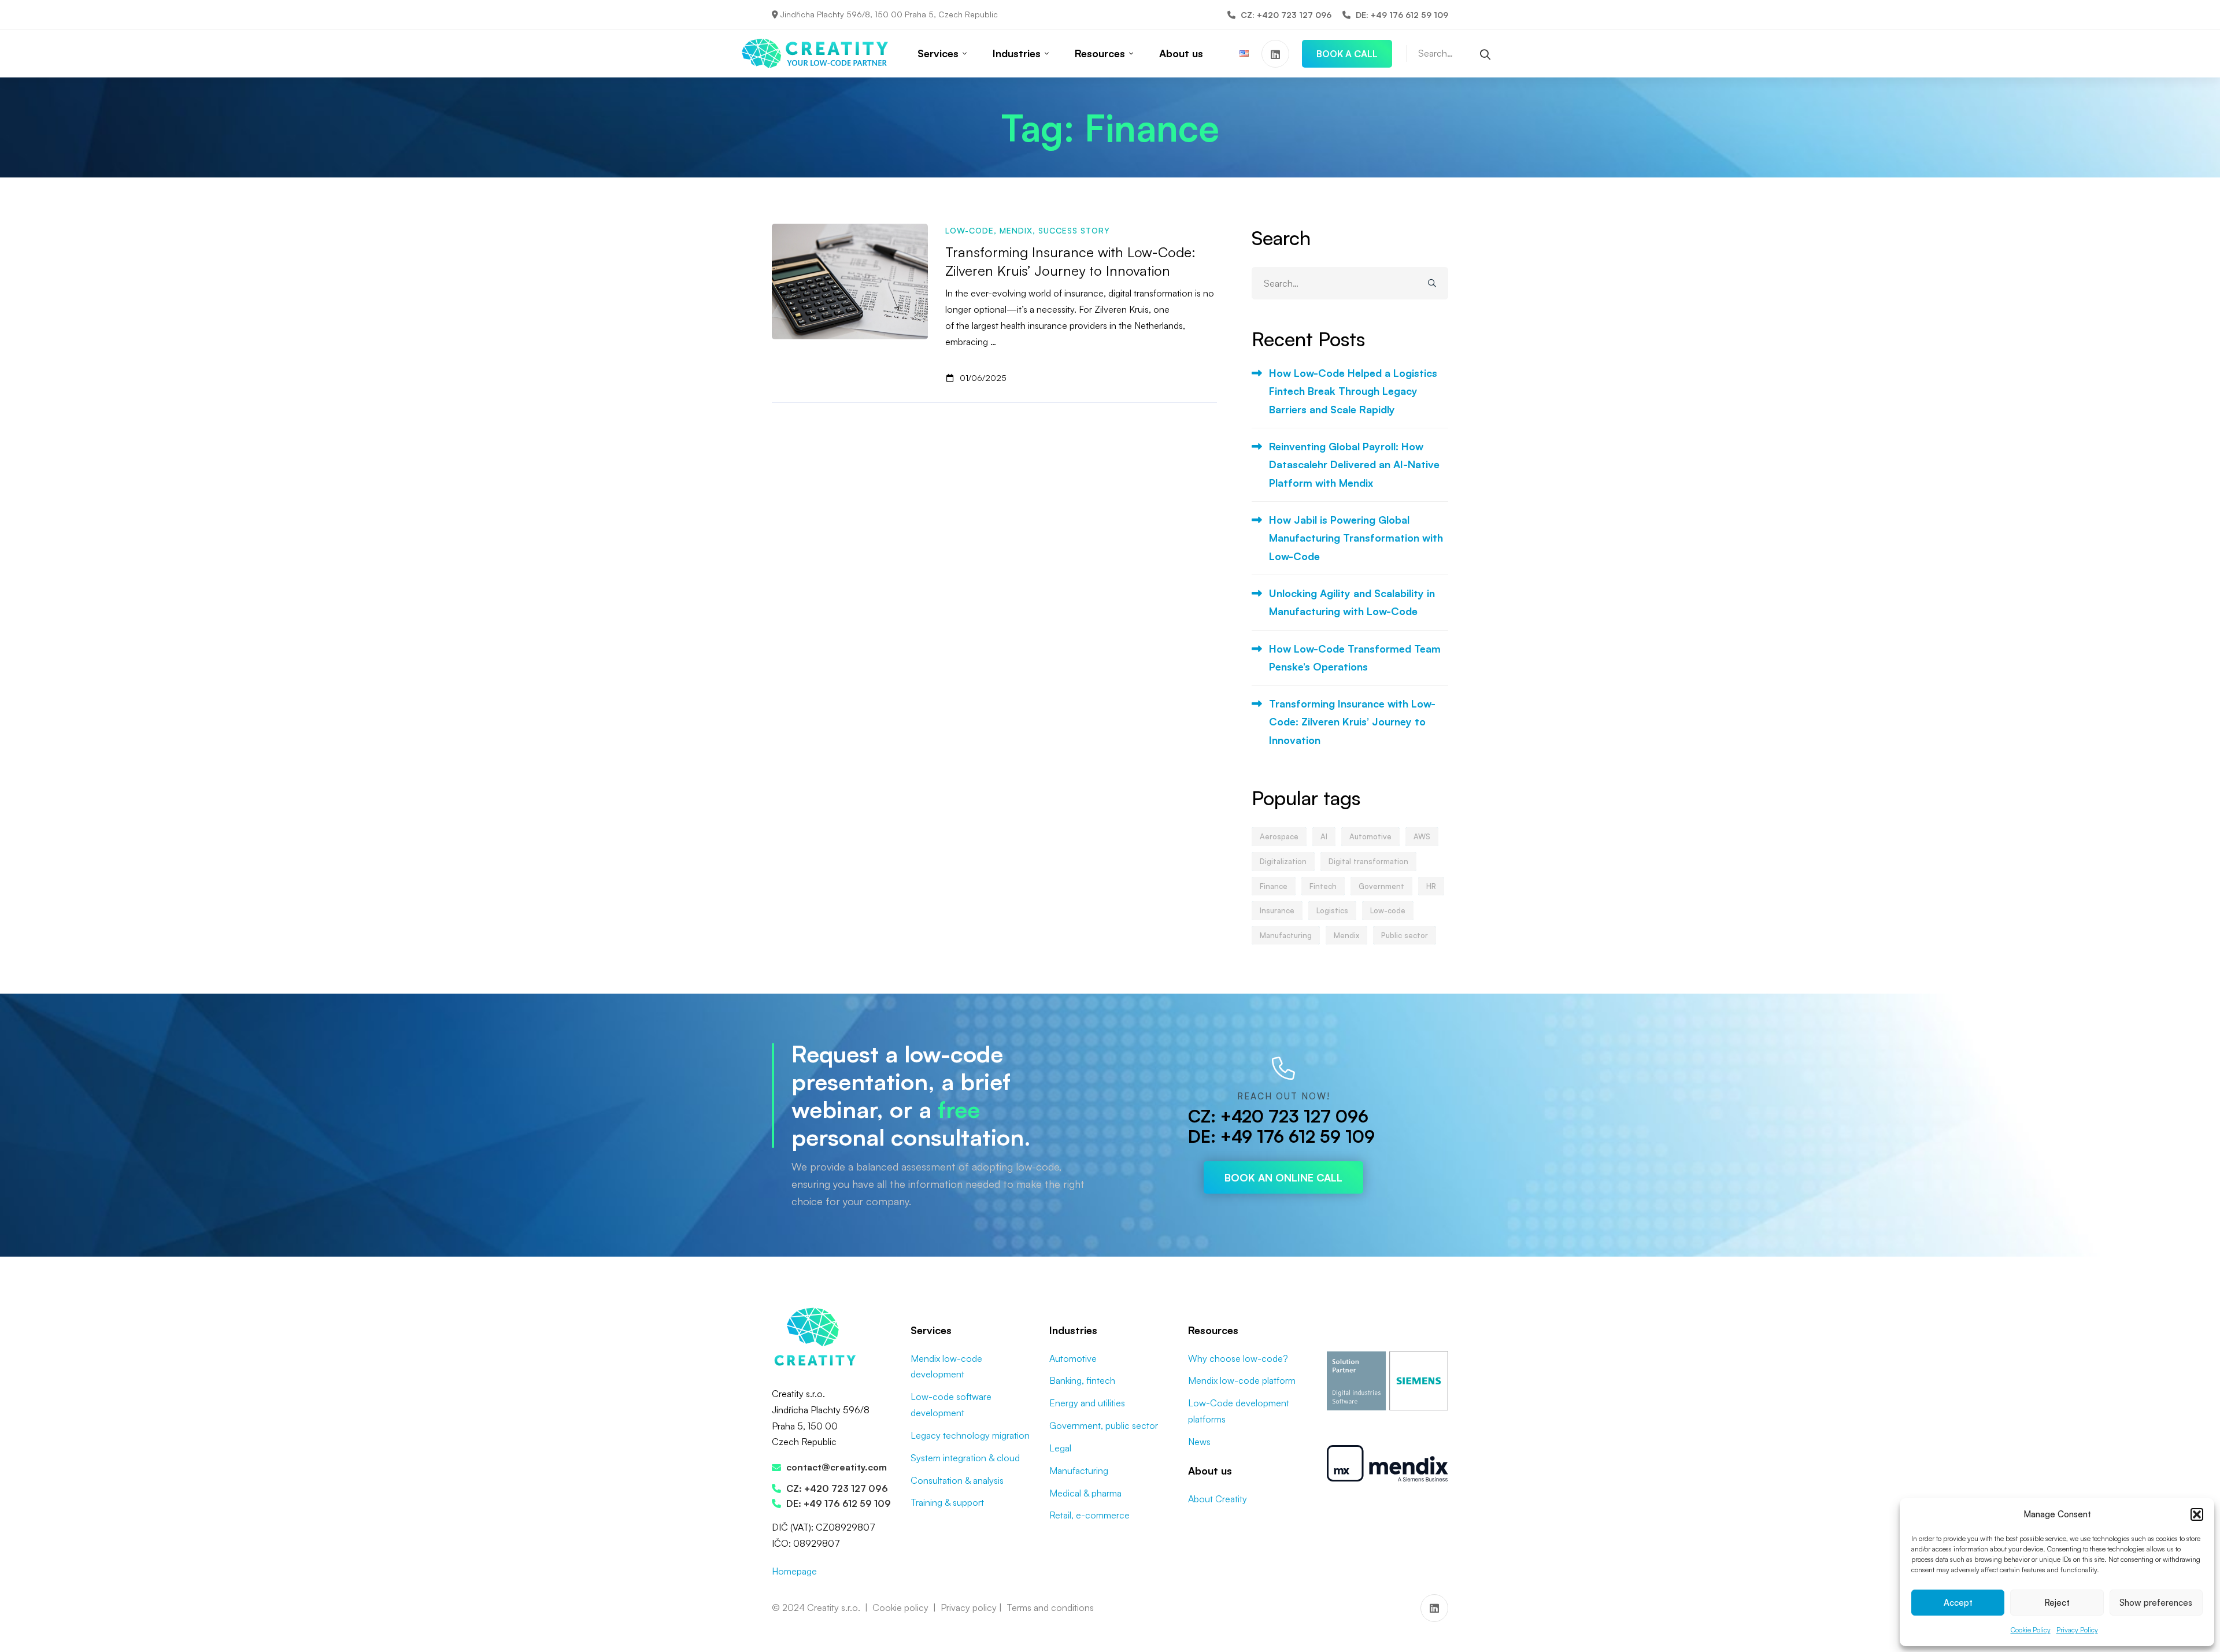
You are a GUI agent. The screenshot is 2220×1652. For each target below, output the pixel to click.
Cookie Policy (2031, 1630)
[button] (2197, 1514)
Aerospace (1279, 836)
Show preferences (2156, 1603)
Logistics (1332, 910)
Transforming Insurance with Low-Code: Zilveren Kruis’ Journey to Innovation (1352, 722)
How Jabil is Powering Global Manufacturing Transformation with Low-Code (1356, 538)
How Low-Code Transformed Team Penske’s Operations (1355, 658)
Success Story (1074, 230)
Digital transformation (1368, 861)
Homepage (794, 1571)
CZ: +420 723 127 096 (1278, 1116)
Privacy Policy (2077, 1630)
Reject (2057, 1603)
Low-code (970, 230)
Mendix (1016, 230)
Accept (1958, 1603)
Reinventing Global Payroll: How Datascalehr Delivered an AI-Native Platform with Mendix (1354, 464)
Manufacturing (1286, 935)
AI (1324, 836)
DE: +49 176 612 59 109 (1281, 1136)
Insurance (1277, 910)
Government (1381, 886)
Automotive (1370, 836)
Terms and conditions (1050, 1607)
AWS (1422, 836)
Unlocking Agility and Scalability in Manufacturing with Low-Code (1352, 602)
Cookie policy (900, 1607)
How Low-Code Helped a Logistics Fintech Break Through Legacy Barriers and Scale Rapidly (1353, 391)
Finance (1274, 886)
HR (1431, 886)
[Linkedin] (1275, 54)
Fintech (1323, 886)
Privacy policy (969, 1607)
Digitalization (1283, 861)
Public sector (1405, 935)
